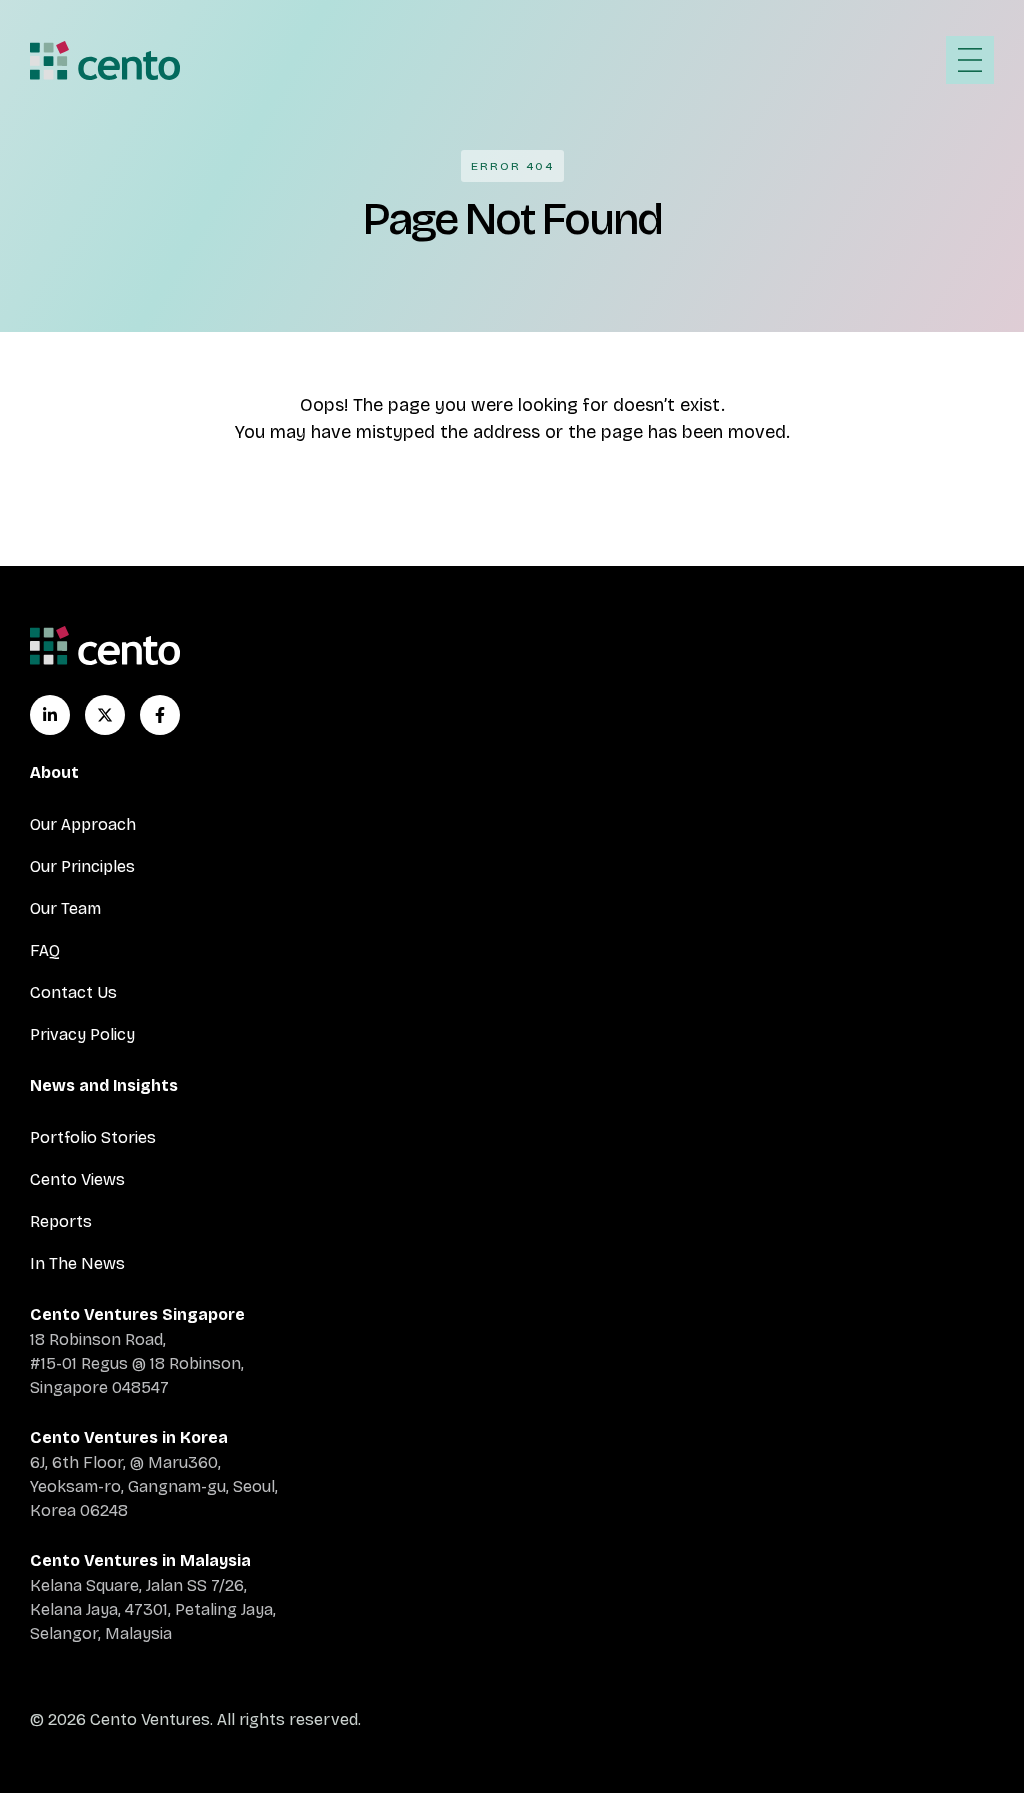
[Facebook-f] (160, 715)
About (54, 772)
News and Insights (104, 1085)
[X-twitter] (105, 715)
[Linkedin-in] (50, 715)
